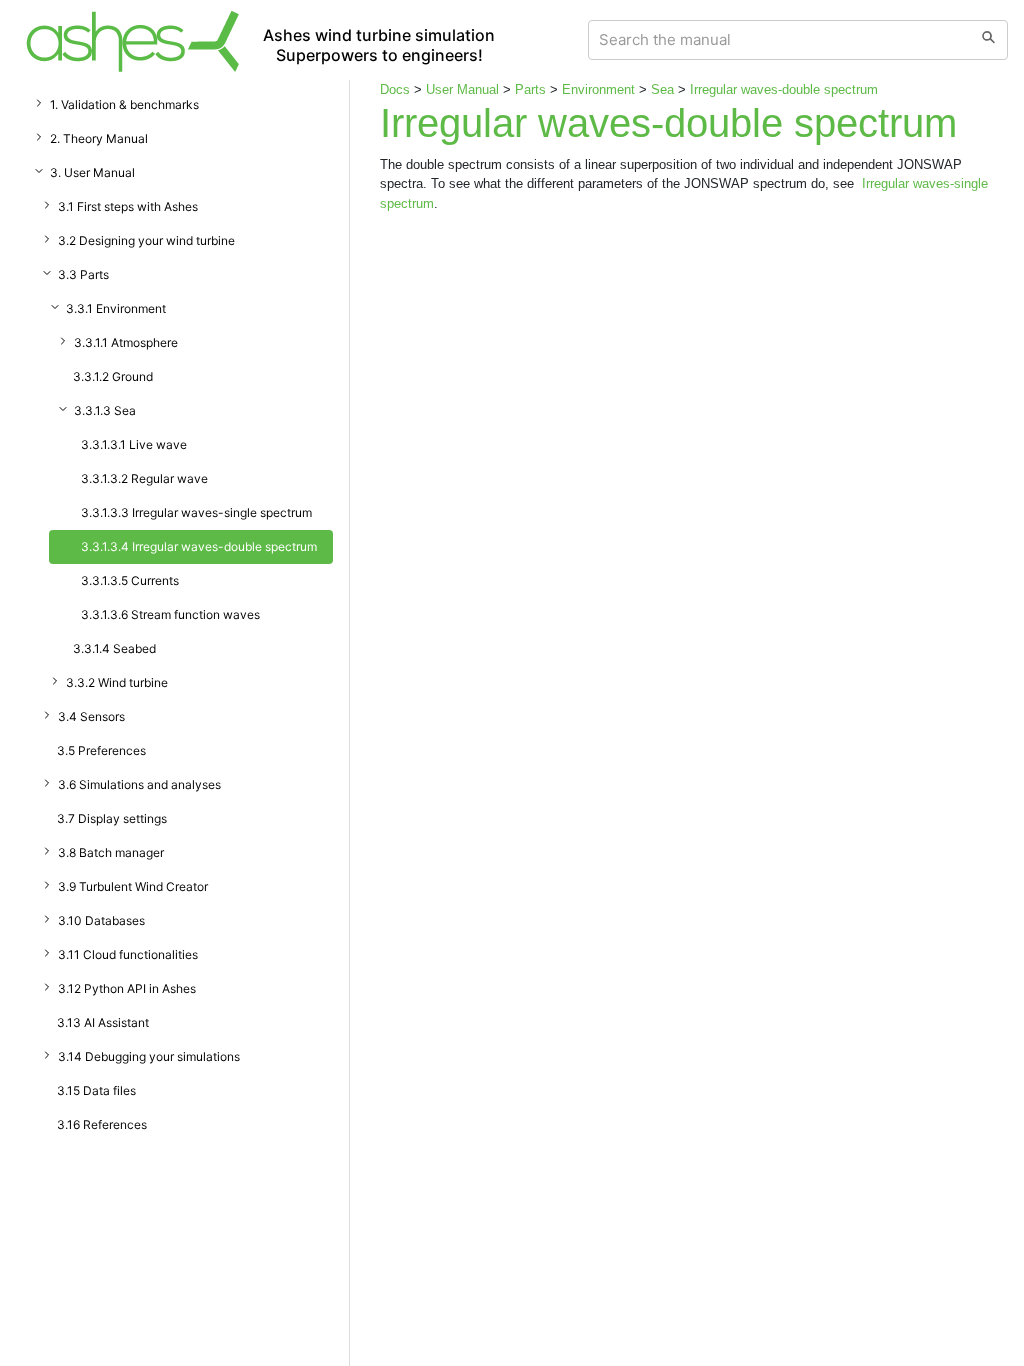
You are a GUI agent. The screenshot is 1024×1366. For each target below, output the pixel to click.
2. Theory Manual (99, 138)
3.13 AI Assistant (103, 1022)
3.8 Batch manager (111, 852)
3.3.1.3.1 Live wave (134, 444)
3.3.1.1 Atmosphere (126, 342)
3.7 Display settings (112, 818)
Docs (395, 89)
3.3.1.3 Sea (105, 410)
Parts (530, 89)
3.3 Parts (83, 274)
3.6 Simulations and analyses (139, 784)
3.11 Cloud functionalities (128, 954)
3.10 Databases (101, 920)
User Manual (462, 89)
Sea (662, 89)
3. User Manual (92, 172)
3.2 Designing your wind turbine (146, 240)
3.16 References (102, 1124)
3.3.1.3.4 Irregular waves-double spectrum (199, 546)
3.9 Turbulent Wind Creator (133, 886)
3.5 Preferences (101, 750)
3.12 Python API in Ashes (127, 988)
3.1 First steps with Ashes (128, 206)
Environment (598, 89)
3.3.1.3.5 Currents (130, 580)
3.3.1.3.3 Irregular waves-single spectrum (196, 512)
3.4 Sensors (91, 716)
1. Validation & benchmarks (124, 104)
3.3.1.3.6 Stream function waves (170, 614)
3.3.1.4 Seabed (114, 648)
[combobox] (779, 40)
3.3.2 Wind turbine (117, 682)
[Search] (988, 40)
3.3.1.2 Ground (113, 376)
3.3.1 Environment (116, 308)
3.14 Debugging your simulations (149, 1056)
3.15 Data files (96, 1090)
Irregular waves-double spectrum (784, 89)
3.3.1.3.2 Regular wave (144, 478)
